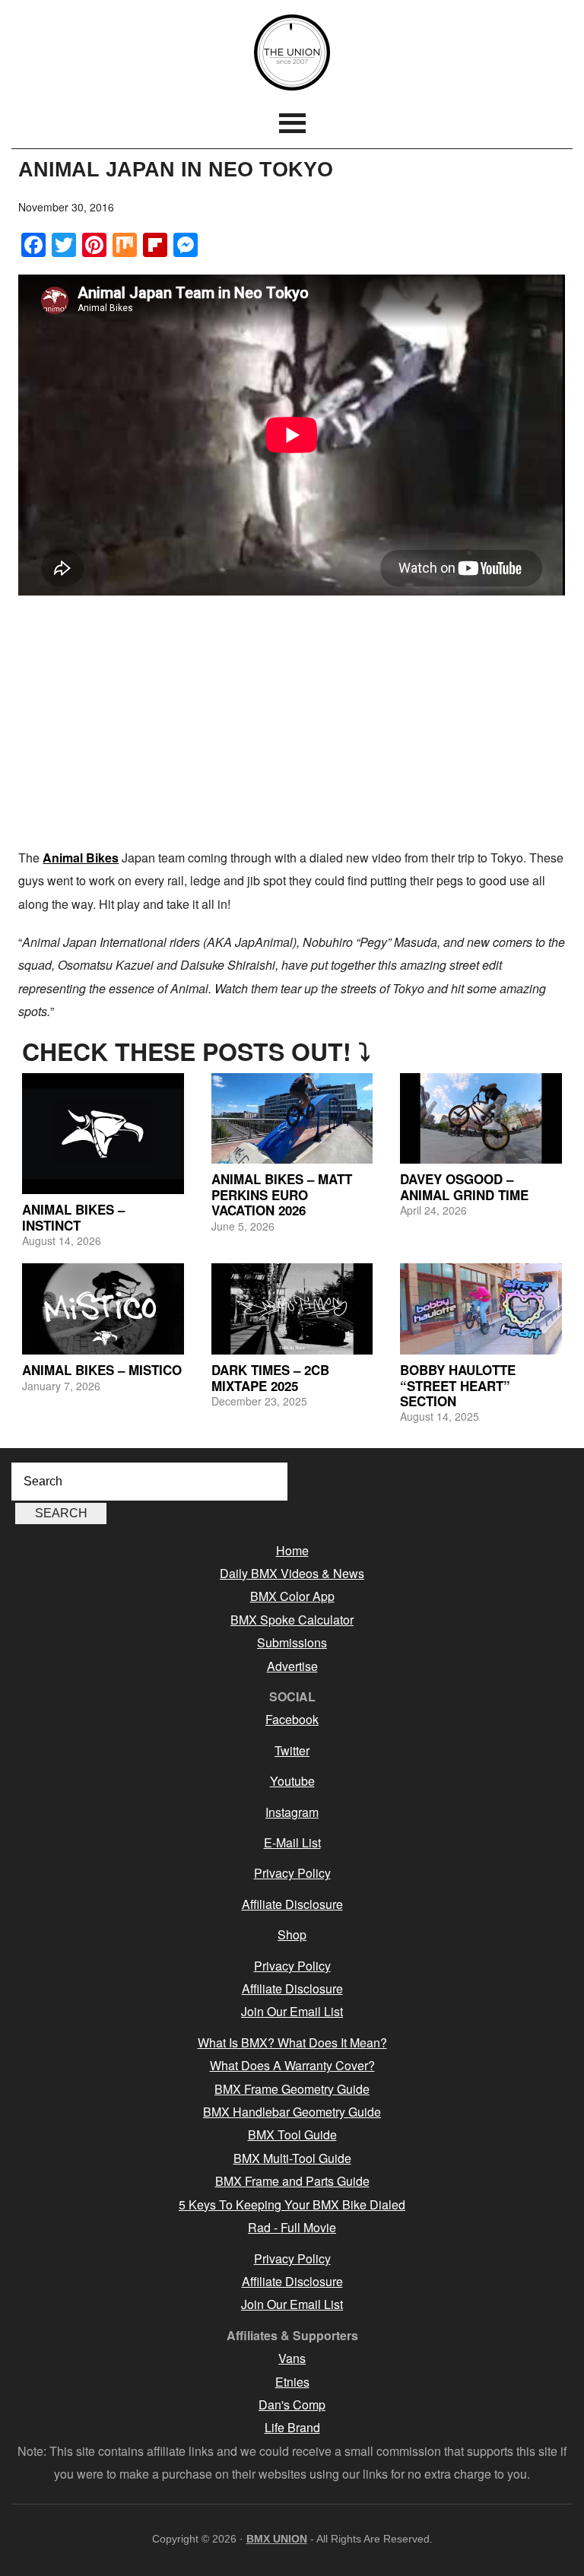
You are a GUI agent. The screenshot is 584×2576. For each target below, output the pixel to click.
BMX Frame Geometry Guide (292, 2089)
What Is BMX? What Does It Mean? (292, 2042)
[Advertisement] (292, 725)
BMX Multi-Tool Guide (292, 2158)
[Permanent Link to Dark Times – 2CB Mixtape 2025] (292, 1309)
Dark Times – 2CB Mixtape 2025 (270, 1377)
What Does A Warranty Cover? (292, 2065)
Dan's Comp (292, 2404)
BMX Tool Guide (292, 2134)
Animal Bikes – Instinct (73, 1217)
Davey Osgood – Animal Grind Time (464, 1186)
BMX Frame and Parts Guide (292, 2181)
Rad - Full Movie (292, 2227)
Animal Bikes (81, 858)
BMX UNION (292, 52)
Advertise (292, 1666)
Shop (292, 1934)
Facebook (292, 1719)
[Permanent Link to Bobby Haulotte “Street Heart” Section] (481, 1309)
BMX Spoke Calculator (292, 1620)
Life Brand (292, 2427)
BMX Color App (292, 1596)
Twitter (292, 1750)
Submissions (292, 1642)
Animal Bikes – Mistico (102, 1370)
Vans (292, 2358)
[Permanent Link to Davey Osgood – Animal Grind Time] (481, 1119)
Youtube (292, 1781)
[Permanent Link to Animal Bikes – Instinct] (103, 1134)
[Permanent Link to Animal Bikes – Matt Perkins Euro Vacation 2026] (292, 1119)
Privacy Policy (292, 1873)
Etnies (292, 2382)
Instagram (292, 1812)
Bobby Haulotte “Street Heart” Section (458, 1385)
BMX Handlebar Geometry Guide (292, 2112)
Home (292, 1550)
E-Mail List (292, 1842)
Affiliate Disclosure (292, 1904)
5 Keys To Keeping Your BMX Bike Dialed (292, 2204)
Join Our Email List (292, 2011)
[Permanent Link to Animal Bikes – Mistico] (103, 1309)
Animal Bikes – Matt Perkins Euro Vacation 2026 (282, 1194)
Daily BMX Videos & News (292, 1573)
